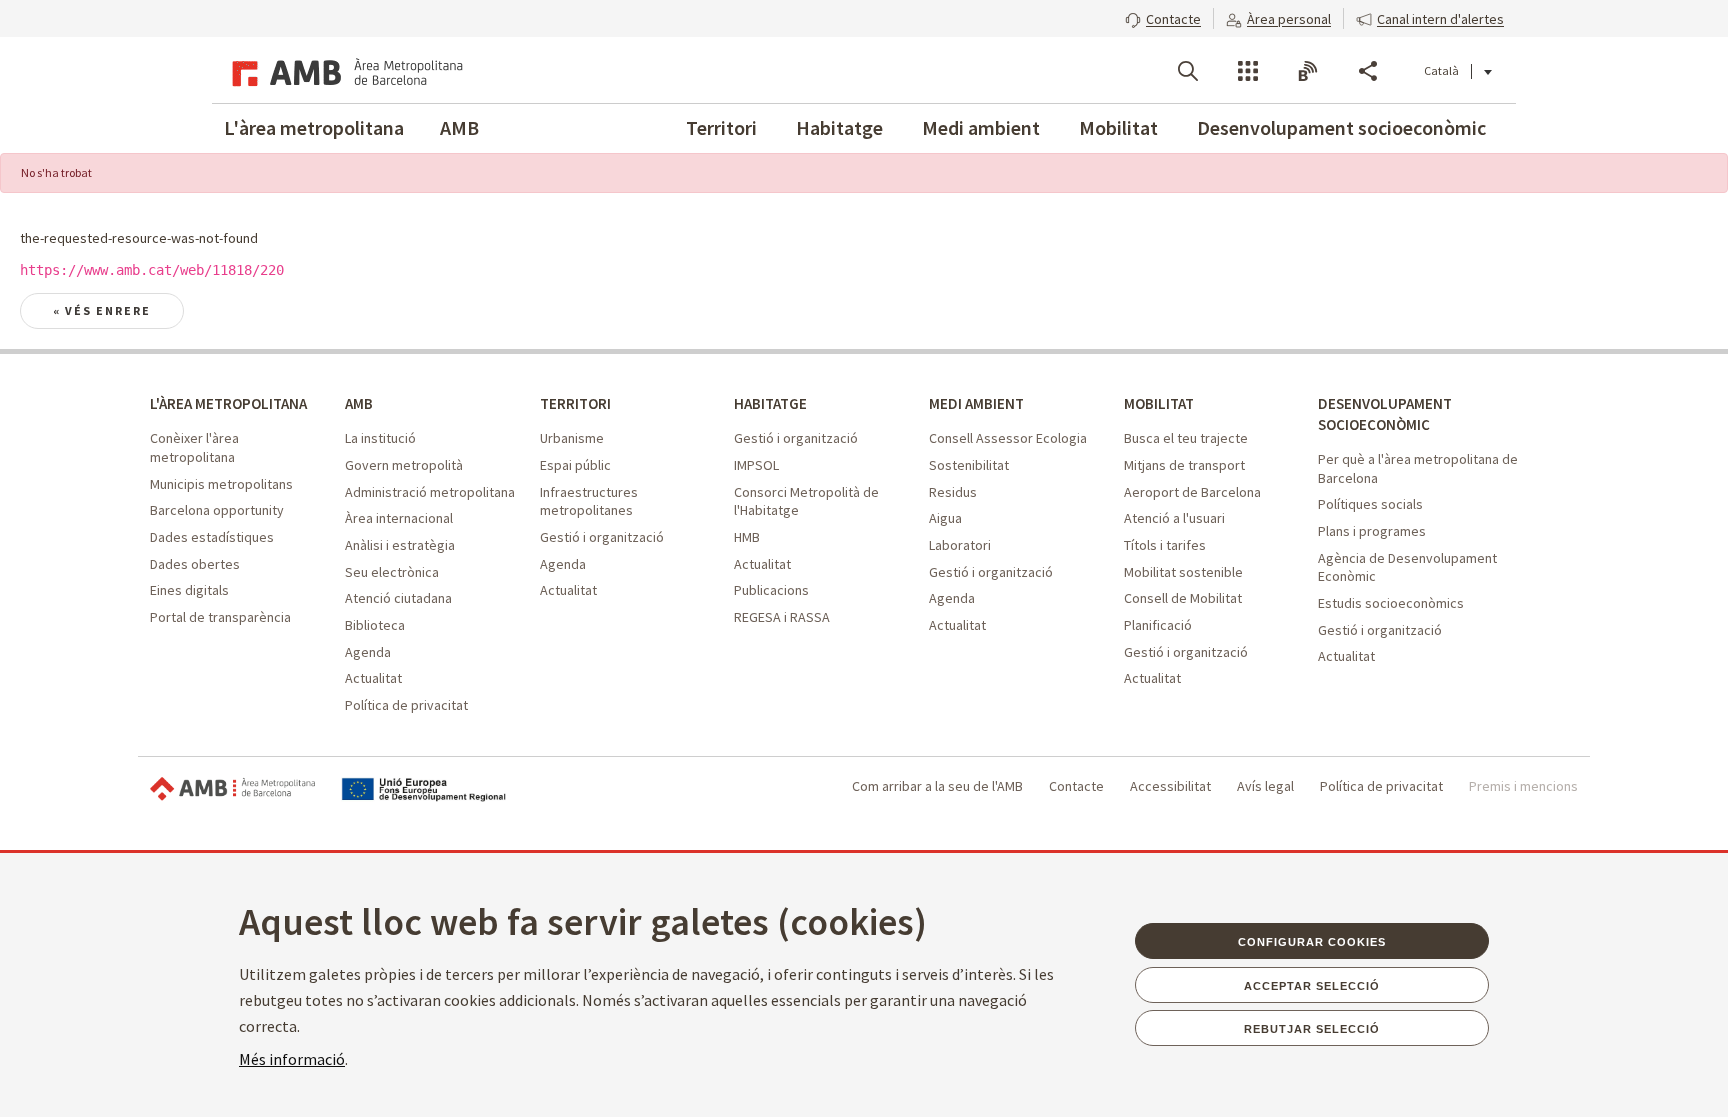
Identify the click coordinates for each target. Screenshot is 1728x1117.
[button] (1163, 17)
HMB (747, 537)
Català (1441, 70)
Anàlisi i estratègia (400, 545)
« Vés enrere (102, 310)
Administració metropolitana (430, 492)
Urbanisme (572, 438)
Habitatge (839, 127)
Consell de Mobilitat (1183, 598)
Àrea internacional (399, 518)
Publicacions (771, 590)
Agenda (368, 652)
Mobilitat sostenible (1183, 572)
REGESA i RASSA (782, 617)
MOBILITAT (1159, 403)
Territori (721, 127)
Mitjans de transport (1184, 465)
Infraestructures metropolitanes (589, 501)
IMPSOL (756, 465)
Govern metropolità (404, 465)
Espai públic (575, 465)
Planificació (1158, 625)
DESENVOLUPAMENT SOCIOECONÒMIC (1385, 414)
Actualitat (373, 678)
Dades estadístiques (212, 537)
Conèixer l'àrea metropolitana (194, 447)
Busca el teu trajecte (1186, 438)
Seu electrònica (392, 572)
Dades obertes (195, 564)
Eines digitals (189, 590)
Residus (953, 492)
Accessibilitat (1170, 786)
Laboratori (960, 545)
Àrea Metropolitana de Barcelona (232, 789)
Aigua (945, 518)
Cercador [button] (1188, 71)
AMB (459, 127)
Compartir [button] (1368, 71)
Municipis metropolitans (221, 484)
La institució (380, 438)
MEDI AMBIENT (976, 403)
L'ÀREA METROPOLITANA (228, 403)
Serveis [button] (1248, 71)
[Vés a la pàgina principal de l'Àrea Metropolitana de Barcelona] (344, 70)
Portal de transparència (220, 617)
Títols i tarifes (1165, 545)
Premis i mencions (1523, 786)
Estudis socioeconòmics (1391, 603)
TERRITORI (575, 403)
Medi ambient (981, 127)
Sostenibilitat (969, 465)
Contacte (1076, 786)
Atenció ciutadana (398, 598)
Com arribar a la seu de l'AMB (937, 786)
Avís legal (1265, 786)
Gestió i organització (602, 537)
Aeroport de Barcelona (1192, 492)
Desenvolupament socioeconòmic (1341, 127)
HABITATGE (770, 403)
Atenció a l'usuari (1174, 518)
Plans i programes (1372, 531)
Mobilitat (1118, 127)
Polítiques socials (1370, 504)
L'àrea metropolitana (314, 127)
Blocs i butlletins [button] (1308, 71)
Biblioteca (375, 625)
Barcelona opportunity (217, 510)
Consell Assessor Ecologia (1008, 438)
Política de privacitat (406, 705)
